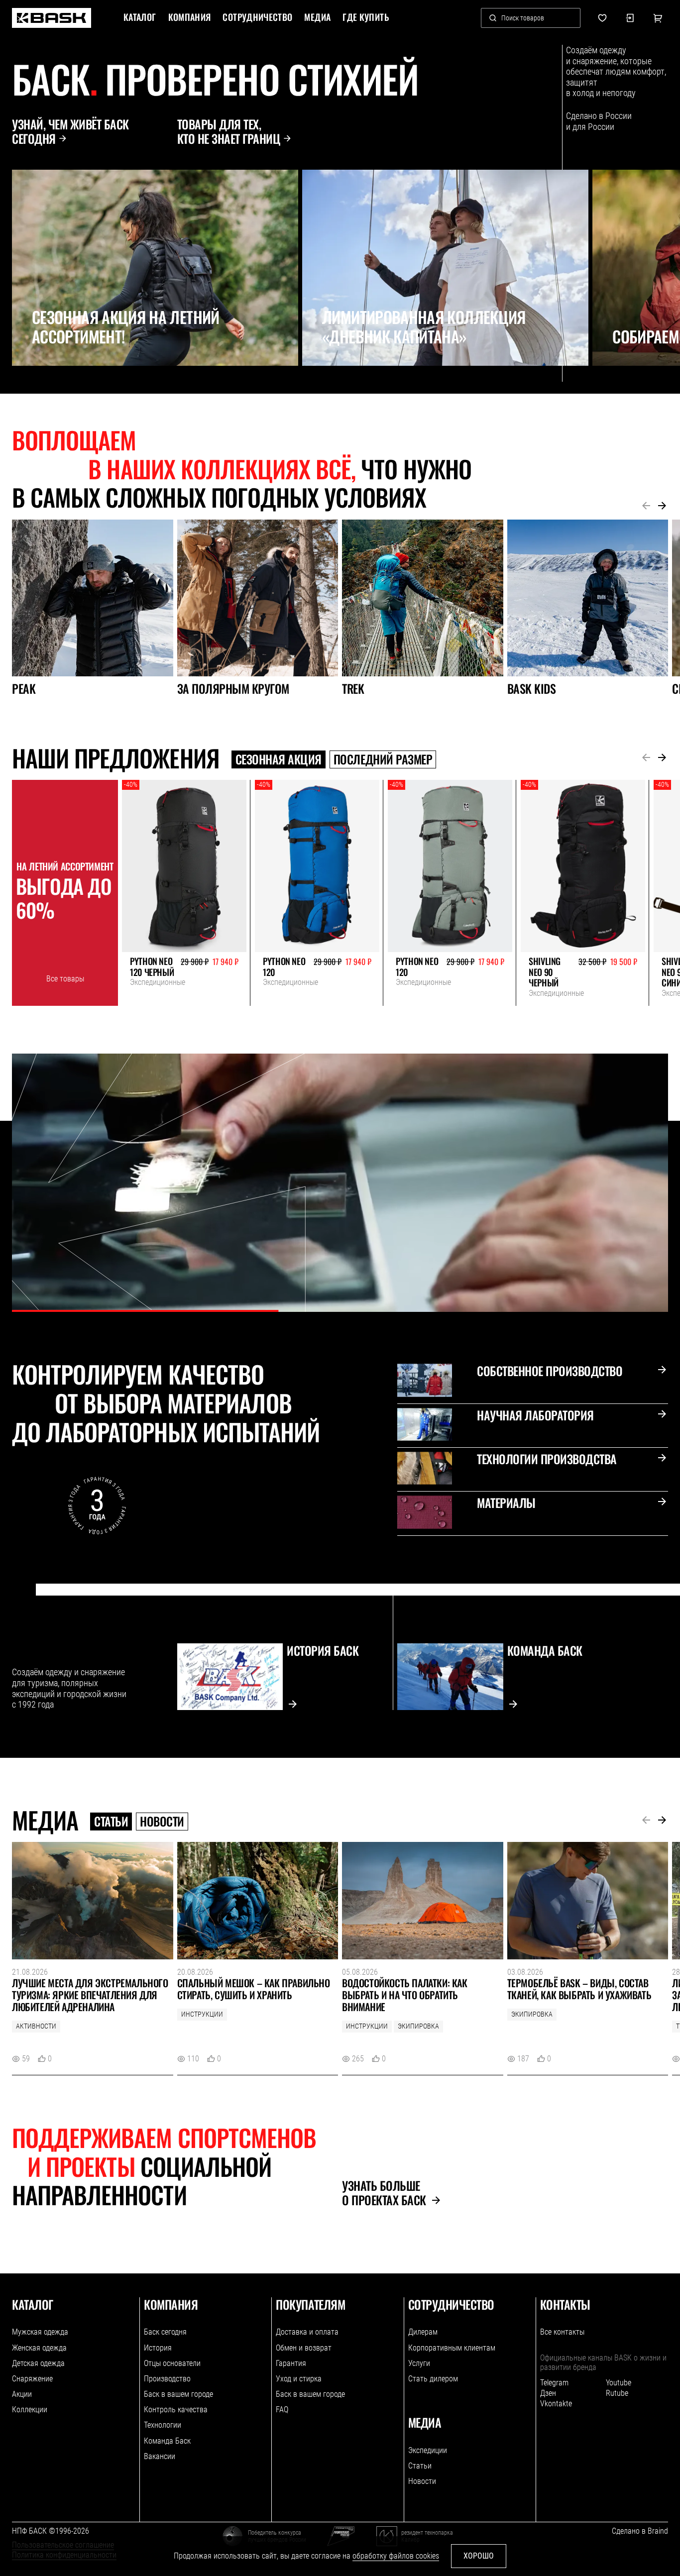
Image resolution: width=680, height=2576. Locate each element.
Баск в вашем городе (178, 2394)
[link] (52, 18)
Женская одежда (39, 2348)
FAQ (282, 2410)
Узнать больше (384, 2193)
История (158, 2348)
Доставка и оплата (307, 2332)
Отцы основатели (172, 2363)
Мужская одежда (40, 2332)
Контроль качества (176, 2410)
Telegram (554, 2383)
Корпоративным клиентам (452, 2348)
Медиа (317, 17)
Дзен (548, 2393)
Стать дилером (433, 2379)
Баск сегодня (165, 2332)
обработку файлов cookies (396, 2556)
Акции (22, 2394)
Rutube (617, 2393)
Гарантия (291, 2363)
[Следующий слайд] (43, 388)
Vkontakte (556, 2404)
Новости (162, 1822)
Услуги (419, 2363)
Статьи (111, 1822)
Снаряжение (32, 2379)
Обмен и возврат (304, 2348)
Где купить (366, 17)
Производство (167, 2379)
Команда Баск (167, 2441)
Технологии (163, 2425)
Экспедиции (428, 2450)
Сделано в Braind (640, 2531)
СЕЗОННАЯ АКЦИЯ (279, 759)
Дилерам (423, 2332)
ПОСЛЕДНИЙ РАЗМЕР (383, 759)
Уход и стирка (299, 2379)
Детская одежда (38, 2363)
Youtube (619, 2383)
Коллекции (30, 2410)
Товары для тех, (229, 131)
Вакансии (160, 2456)
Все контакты (562, 2332)
